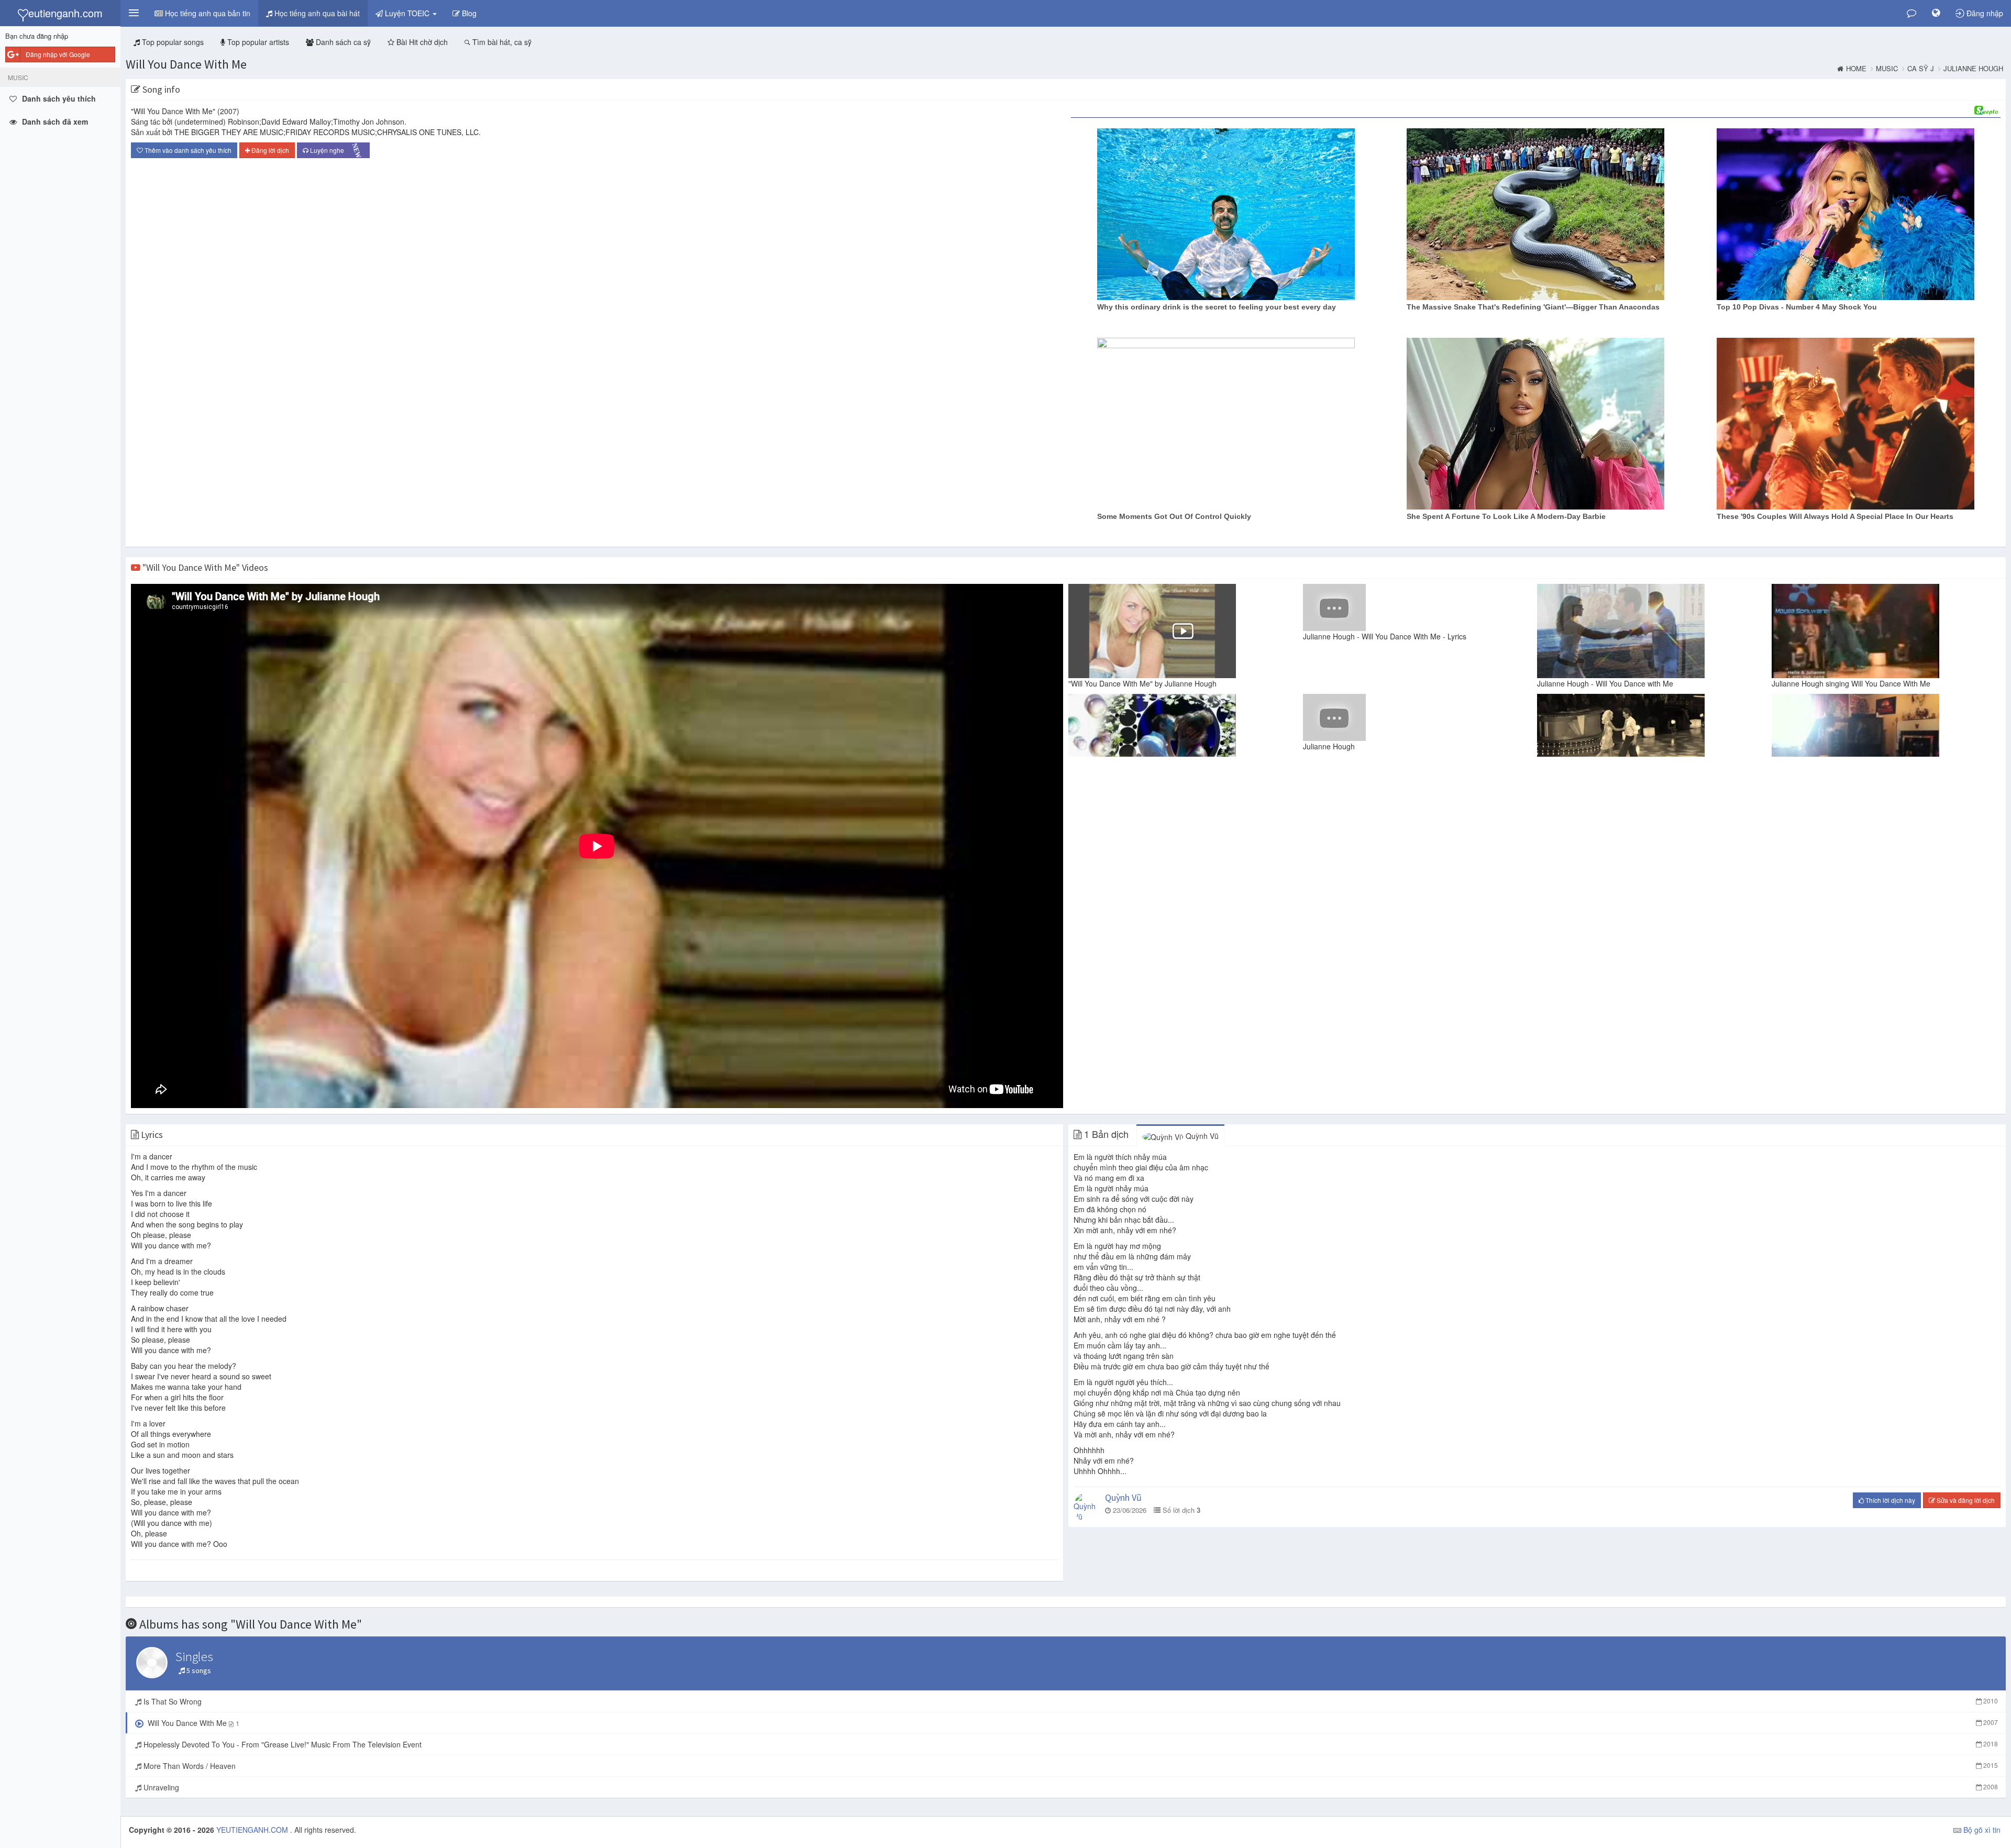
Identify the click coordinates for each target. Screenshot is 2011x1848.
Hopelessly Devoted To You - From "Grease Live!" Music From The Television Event (1070, 1744)
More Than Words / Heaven (1070, 1766)
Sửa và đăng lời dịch (1965, 1500)
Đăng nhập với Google (58, 54)
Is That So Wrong (1070, 1701)
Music (1887, 69)
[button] (134, 13)
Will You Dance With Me (186, 64)
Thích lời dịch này (1890, 1500)
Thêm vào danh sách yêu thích (187, 150)
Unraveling (1070, 1787)
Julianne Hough (1973, 69)
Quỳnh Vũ (1201, 1136)
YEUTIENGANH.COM (253, 1830)
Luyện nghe (335, 151)
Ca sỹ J (1921, 69)
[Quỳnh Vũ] (1087, 1507)
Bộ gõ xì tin (1981, 1830)
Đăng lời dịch (269, 150)
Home (1856, 69)
